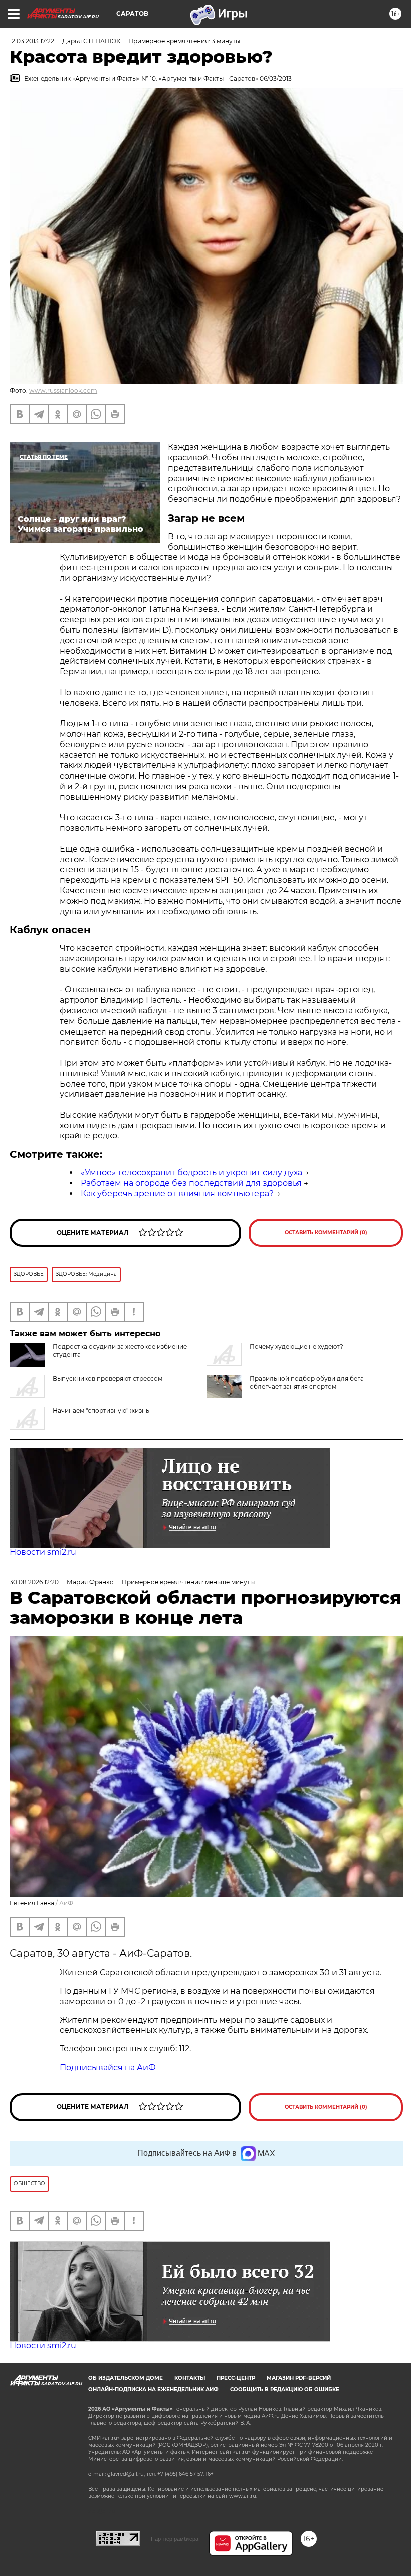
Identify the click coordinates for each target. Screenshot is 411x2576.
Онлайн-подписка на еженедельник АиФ (153, 2389)
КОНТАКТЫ (190, 2378)
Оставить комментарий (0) (326, 1233)
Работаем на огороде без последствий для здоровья (191, 1183)
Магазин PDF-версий (299, 2378)
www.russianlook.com (63, 391)
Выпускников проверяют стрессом (108, 1378)
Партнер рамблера (175, 2539)
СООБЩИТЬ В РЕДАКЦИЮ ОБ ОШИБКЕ (285, 2389)
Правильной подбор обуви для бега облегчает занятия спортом (307, 1382)
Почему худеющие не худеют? (296, 1346)
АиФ (66, 1903)
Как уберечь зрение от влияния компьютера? (177, 1194)
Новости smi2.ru (43, 1552)
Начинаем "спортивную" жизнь (101, 1410)
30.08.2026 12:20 (34, 1582)
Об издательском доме (126, 2378)
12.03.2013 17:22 (32, 41)
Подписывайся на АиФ (108, 2067)
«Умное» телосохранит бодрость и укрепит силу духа (191, 1173)
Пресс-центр (236, 2378)
